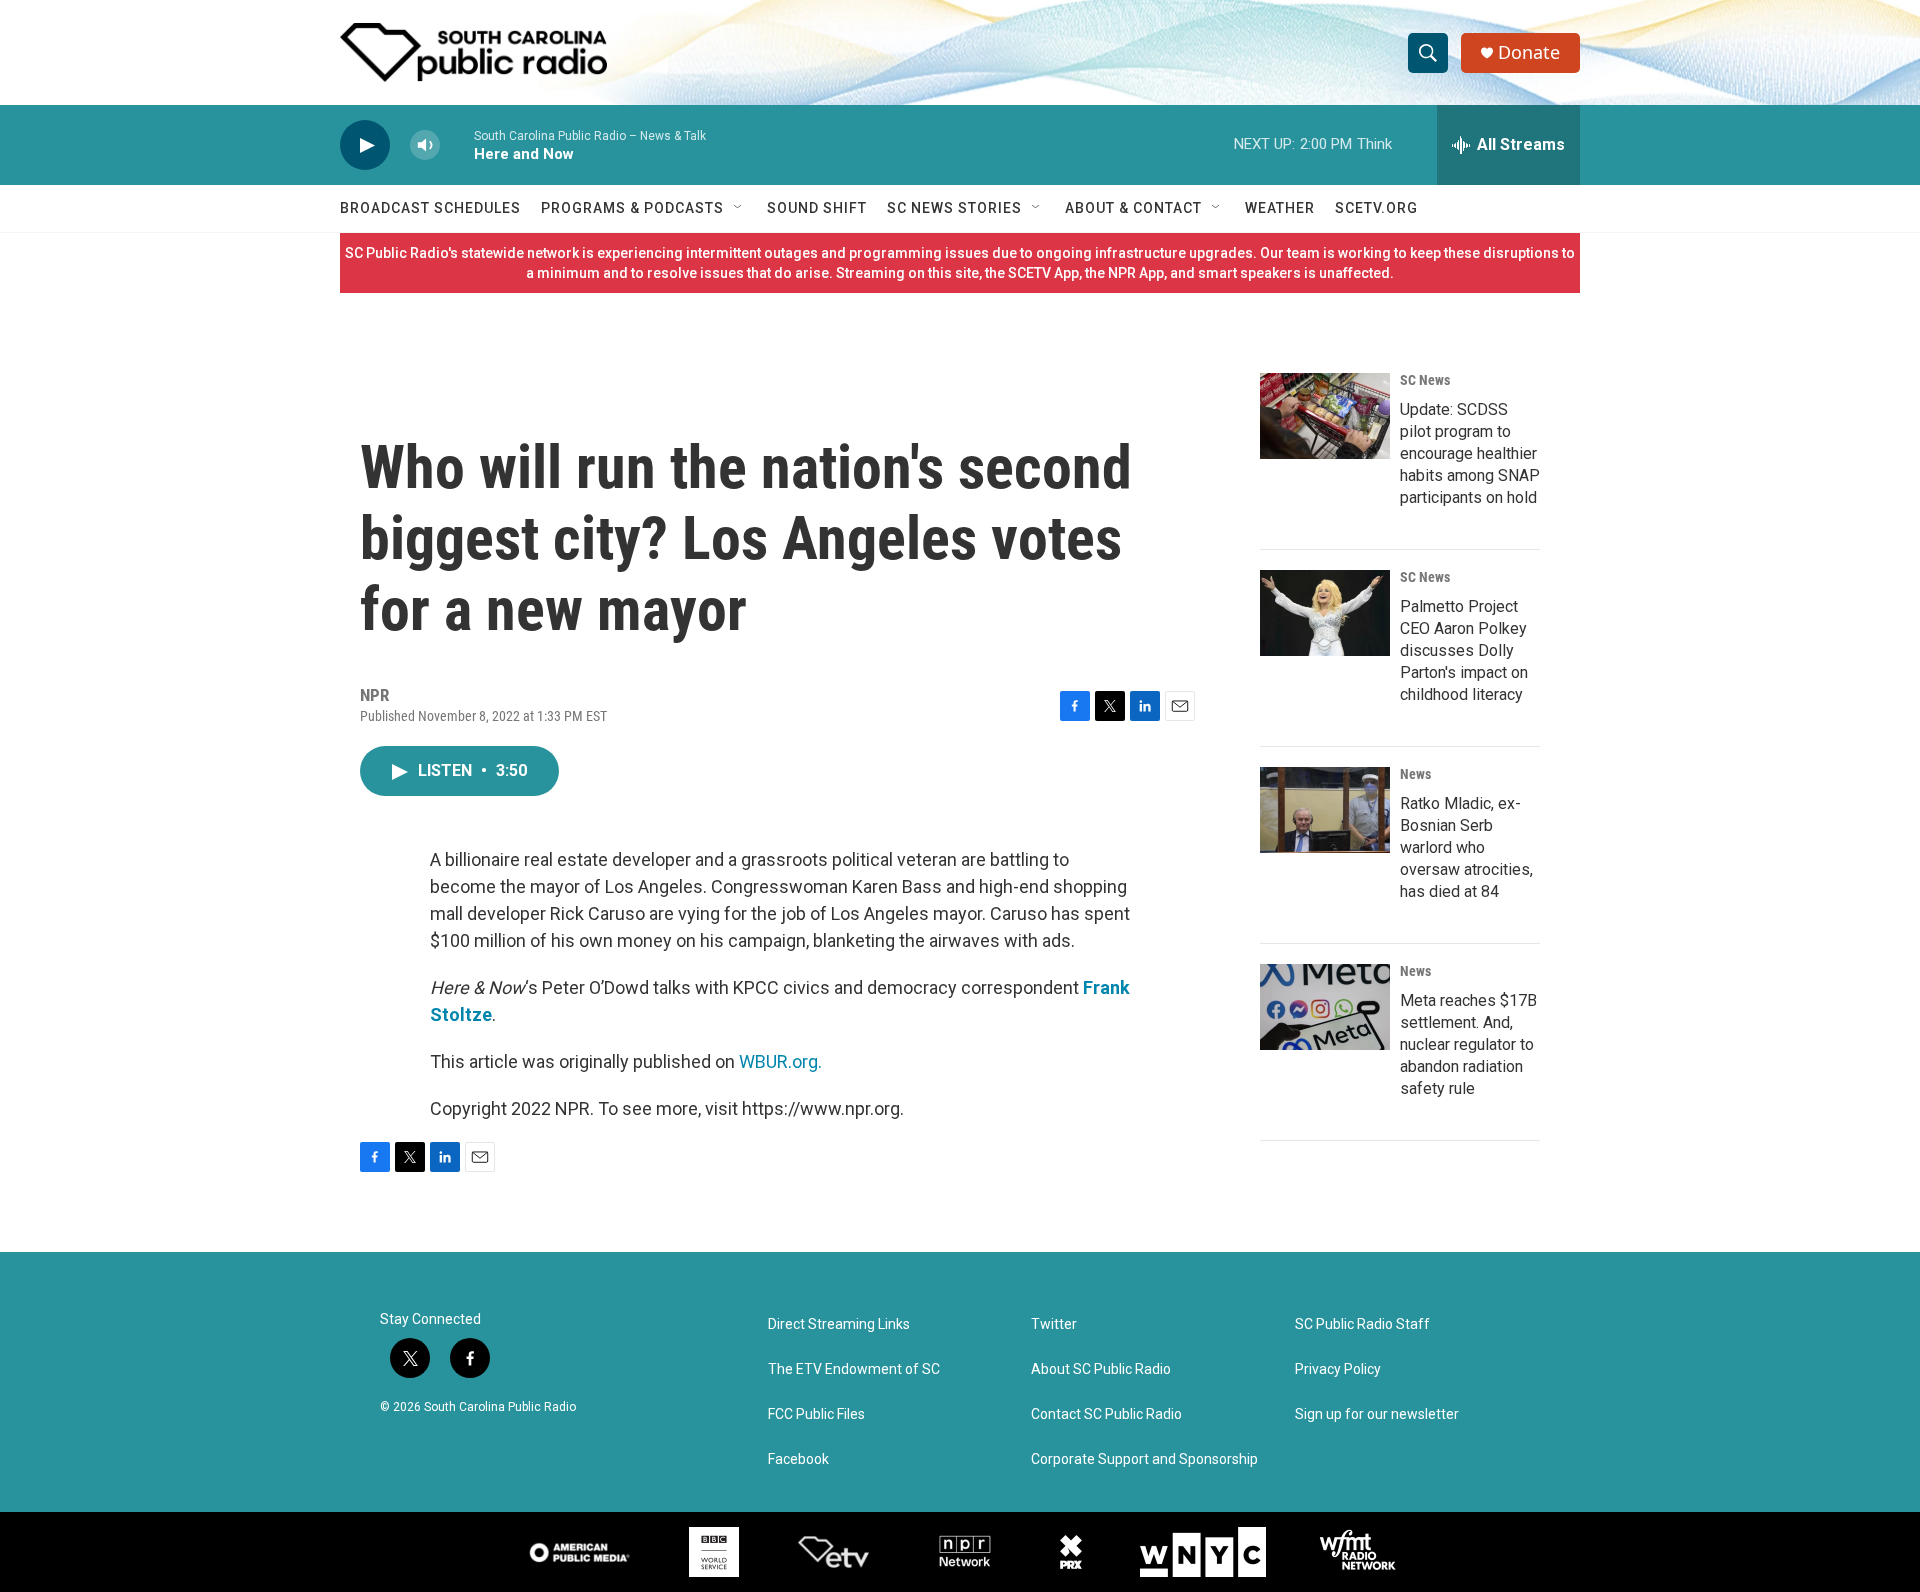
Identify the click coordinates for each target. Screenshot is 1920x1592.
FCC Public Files (816, 1414)
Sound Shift (817, 208)
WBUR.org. (780, 1061)
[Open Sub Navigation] (739, 208)
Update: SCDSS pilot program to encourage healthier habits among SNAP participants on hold (1470, 453)
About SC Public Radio (1101, 1369)
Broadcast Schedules (430, 208)
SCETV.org (1376, 208)
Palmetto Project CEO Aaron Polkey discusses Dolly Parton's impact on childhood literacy (1464, 650)
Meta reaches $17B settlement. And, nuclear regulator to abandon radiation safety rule (1468, 1044)
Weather (1280, 208)
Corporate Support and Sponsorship (1144, 1459)
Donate (1529, 52)
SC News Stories (954, 208)
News (1415, 774)
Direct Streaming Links (839, 1324)
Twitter (1054, 1324)
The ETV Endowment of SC (854, 1369)
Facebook (798, 1459)
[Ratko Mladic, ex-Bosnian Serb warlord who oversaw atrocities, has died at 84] (1325, 810)
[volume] (425, 145)
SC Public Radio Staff (1362, 1324)
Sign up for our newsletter (1377, 1414)
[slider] (457, 144)
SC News (1425, 380)
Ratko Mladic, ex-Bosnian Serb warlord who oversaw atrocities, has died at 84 (1466, 847)
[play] (365, 145)
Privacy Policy (1338, 1369)
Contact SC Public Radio (1106, 1414)
